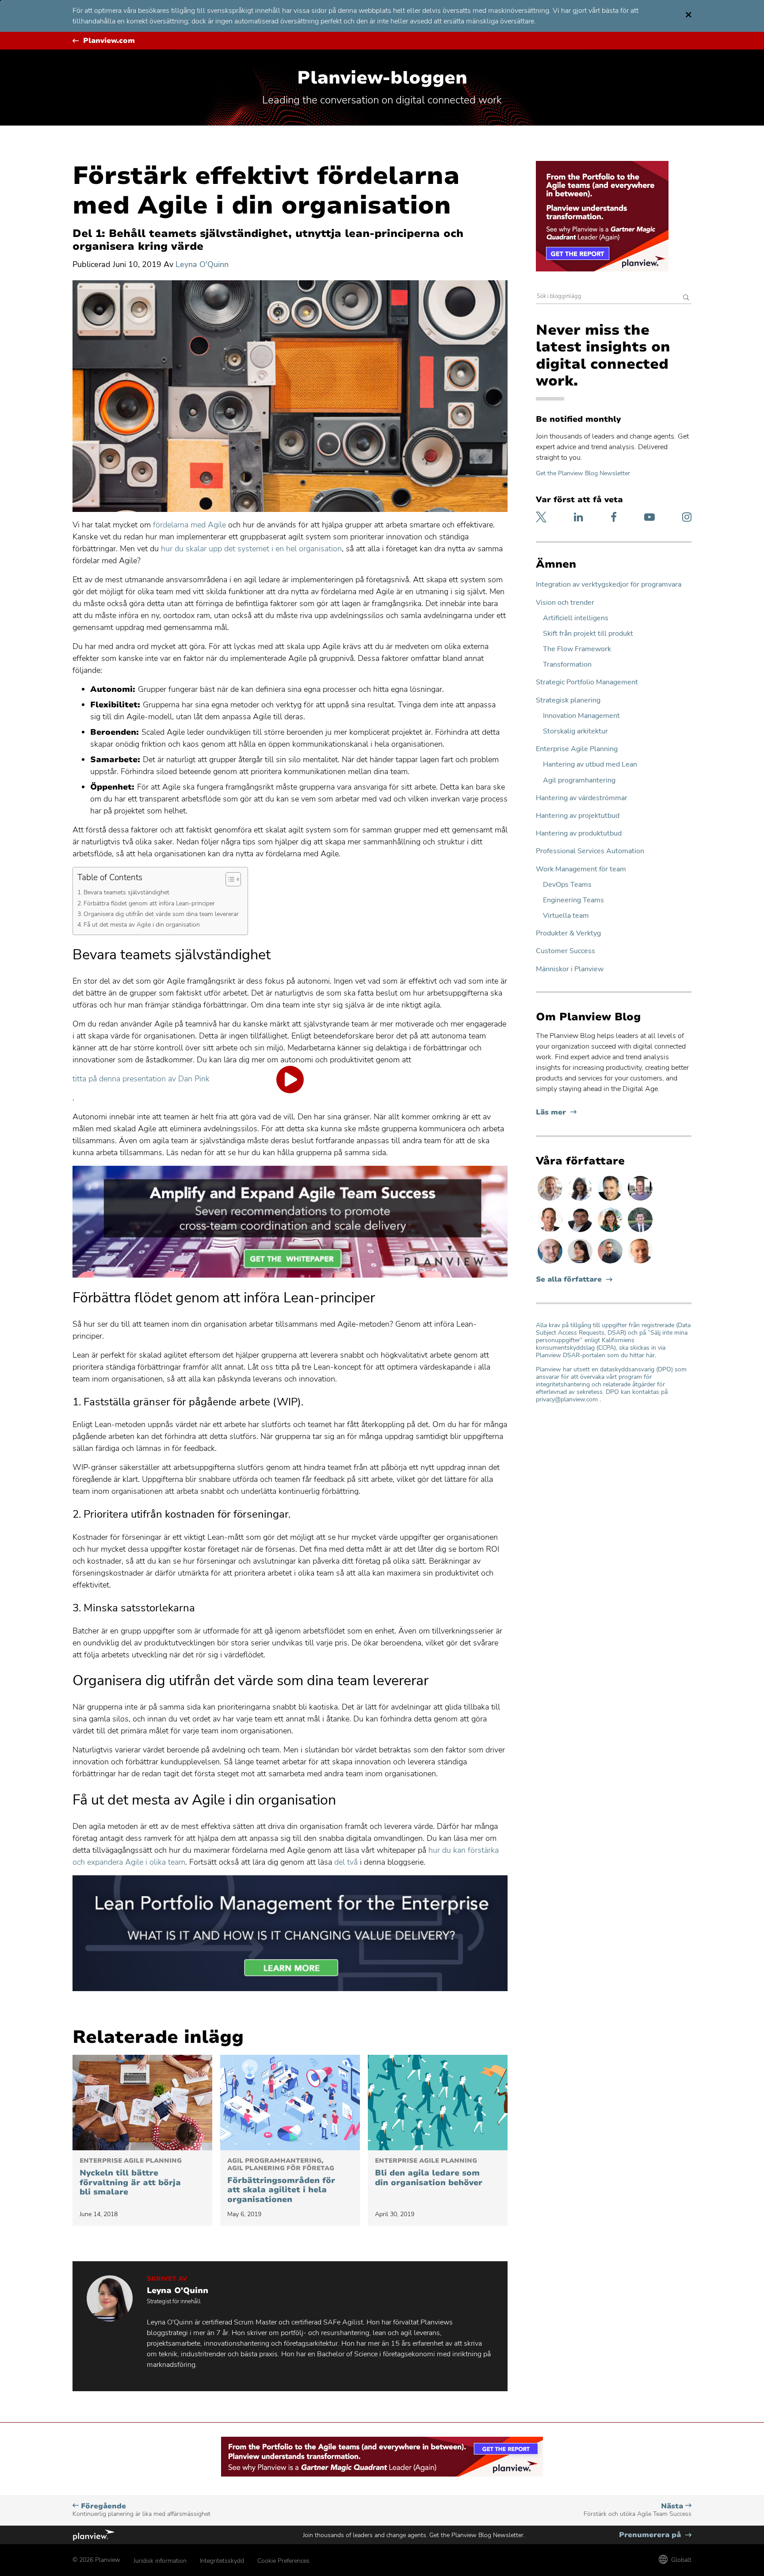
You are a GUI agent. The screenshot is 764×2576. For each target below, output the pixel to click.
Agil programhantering (579, 780)
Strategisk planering (568, 700)
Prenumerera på (655, 2535)
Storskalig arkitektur (575, 731)
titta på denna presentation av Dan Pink (141, 1079)
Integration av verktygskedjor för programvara (609, 585)
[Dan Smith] (611, 1200)
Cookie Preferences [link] (283, 2561)
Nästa (638, 2510)
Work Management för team (581, 869)
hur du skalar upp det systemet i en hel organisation (251, 549)
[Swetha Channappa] (581, 1200)
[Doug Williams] (551, 1232)
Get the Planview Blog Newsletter (583, 473)
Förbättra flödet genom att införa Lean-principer (149, 903)
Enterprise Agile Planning (577, 749)
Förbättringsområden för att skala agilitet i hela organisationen (281, 2181)
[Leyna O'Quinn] (581, 1263)
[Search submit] (686, 298)
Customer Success (565, 951)
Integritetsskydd (222, 2561)
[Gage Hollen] (611, 1263)
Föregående (141, 2510)
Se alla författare (569, 1280)
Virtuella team (566, 916)
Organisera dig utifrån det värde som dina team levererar (161, 914)
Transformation (567, 665)
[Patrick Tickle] (551, 1200)
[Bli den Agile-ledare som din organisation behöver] (438, 2103)
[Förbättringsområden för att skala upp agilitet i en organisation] (290, 2103)
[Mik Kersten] (551, 1263)
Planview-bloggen (382, 78)
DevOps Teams (567, 885)
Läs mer (556, 1112)
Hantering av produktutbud (579, 834)
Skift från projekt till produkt (588, 634)
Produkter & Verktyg (568, 933)
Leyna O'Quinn (202, 264)
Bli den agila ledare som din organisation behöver (429, 2172)
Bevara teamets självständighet (126, 892)
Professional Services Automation (590, 851)
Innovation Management (581, 716)
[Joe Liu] (640, 1232)
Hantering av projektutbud (578, 816)
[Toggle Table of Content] (229, 879)
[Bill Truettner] (640, 1263)
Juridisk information (160, 2561)
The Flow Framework (577, 649)
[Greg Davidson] (640, 1200)
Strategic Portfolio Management (587, 682)
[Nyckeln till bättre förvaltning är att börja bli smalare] (142, 2103)
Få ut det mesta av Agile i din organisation (142, 924)
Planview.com (109, 41)
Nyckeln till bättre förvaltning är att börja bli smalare (131, 2177)
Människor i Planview (570, 969)
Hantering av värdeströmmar (582, 798)
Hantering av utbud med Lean (590, 765)
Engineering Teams (573, 900)
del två (346, 1862)
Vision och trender (565, 603)
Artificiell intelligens (576, 618)
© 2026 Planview (96, 2560)
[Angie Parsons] (611, 1232)
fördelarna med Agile (189, 525)
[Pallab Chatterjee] (581, 1232)
